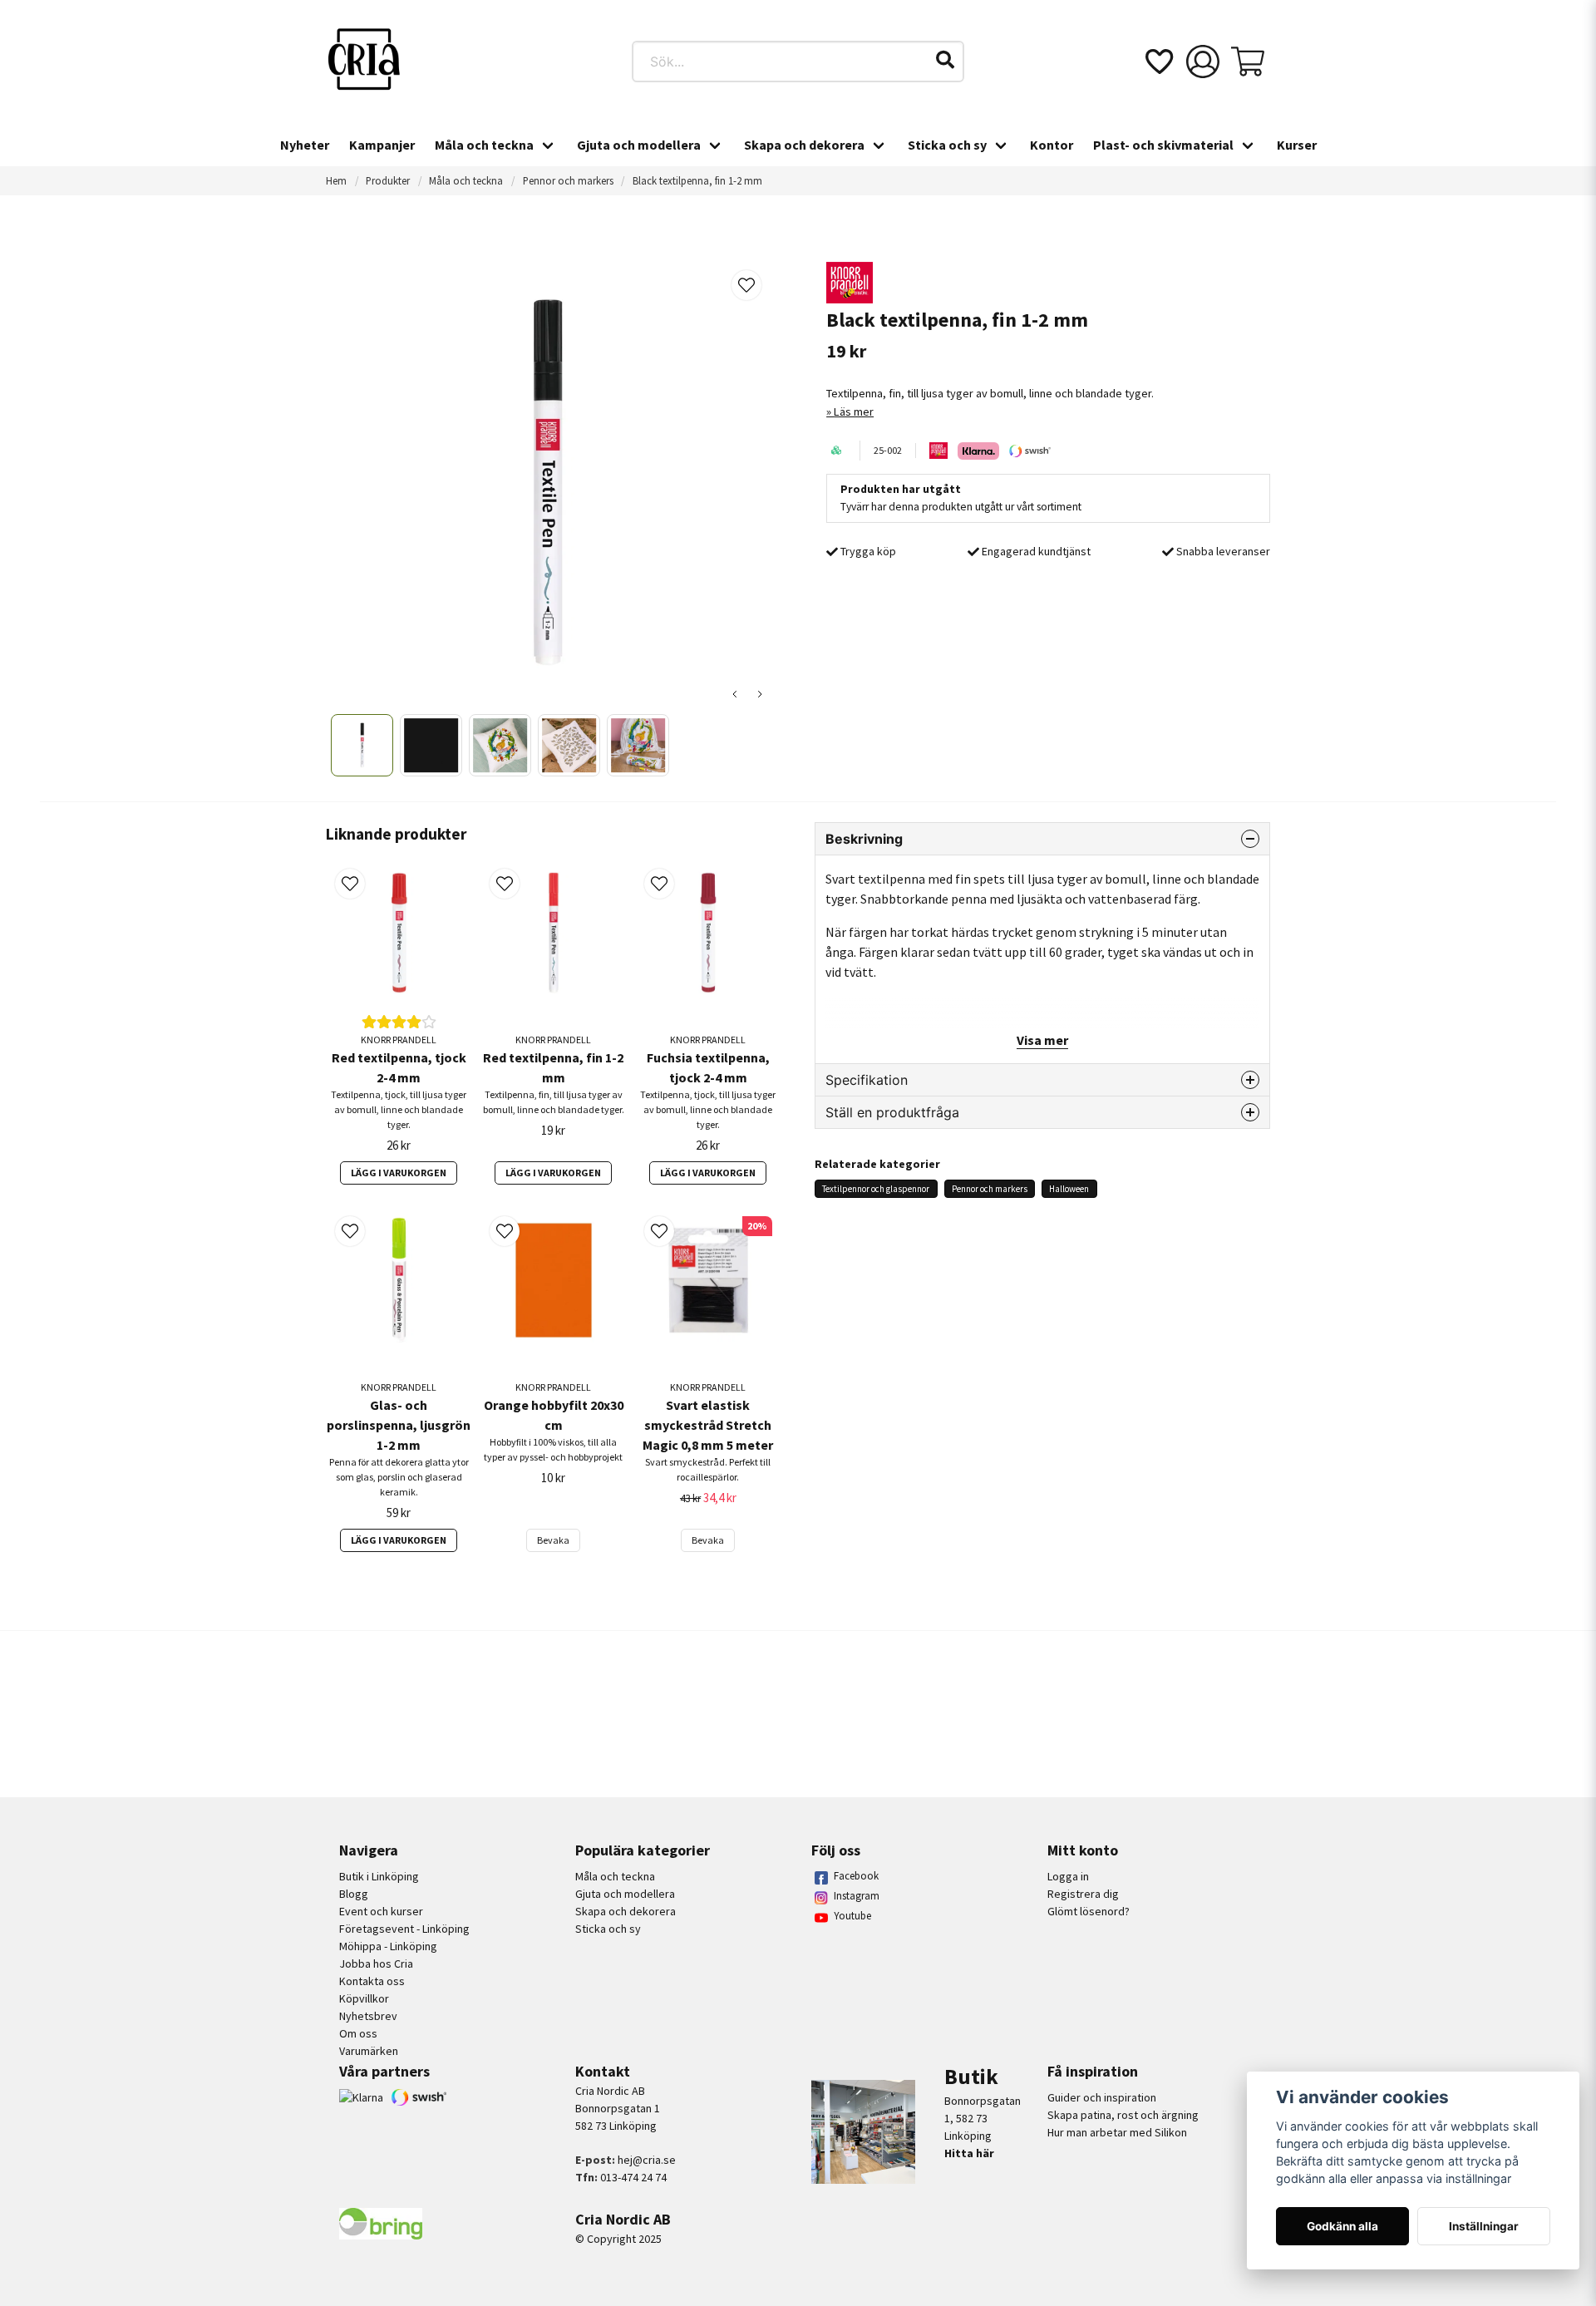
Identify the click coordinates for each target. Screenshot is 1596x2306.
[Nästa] (760, 694)
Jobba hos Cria (376, 1964)
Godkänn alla (1342, 2226)
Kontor (1052, 145)
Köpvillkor (364, 1998)
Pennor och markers (568, 180)
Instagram (857, 1896)
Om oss (358, 2033)
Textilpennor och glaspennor (876, 1189)
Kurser (1297, 145)
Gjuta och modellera (639, 145)
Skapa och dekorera (804, 145)
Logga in (1068, 1876)
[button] (945, 60)
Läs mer (854, 411)
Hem (336, 180)
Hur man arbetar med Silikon (1117, 2132)
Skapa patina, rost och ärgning (1123, 2115)
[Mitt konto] (1203, 62)
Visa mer (1042, 1040)
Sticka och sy (947, 145)
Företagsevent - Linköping (404, 1929)
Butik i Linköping (379, 1876)
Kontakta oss (372, 1981)
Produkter (388, 180)
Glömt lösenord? (1089, 1911)
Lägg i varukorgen (399, 1173)
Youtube (852, 1916)
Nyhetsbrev (368, 2016)
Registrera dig (1083, 1894)
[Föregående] (735, 694)
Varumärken (369, 2051)
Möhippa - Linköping (388, 1946)
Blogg (354, 1894)
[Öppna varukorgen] (1248, 62)
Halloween (1069, 1189)
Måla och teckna (484, 145)
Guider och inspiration (1102, 2097)
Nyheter (305, 145)
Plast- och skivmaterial (1163, 145)
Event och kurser (381, 1911)
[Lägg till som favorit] (1158, 62)
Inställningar (1484, 2226)
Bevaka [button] (553, 1540)
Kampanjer (382, 145)
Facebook (856, 1876)
